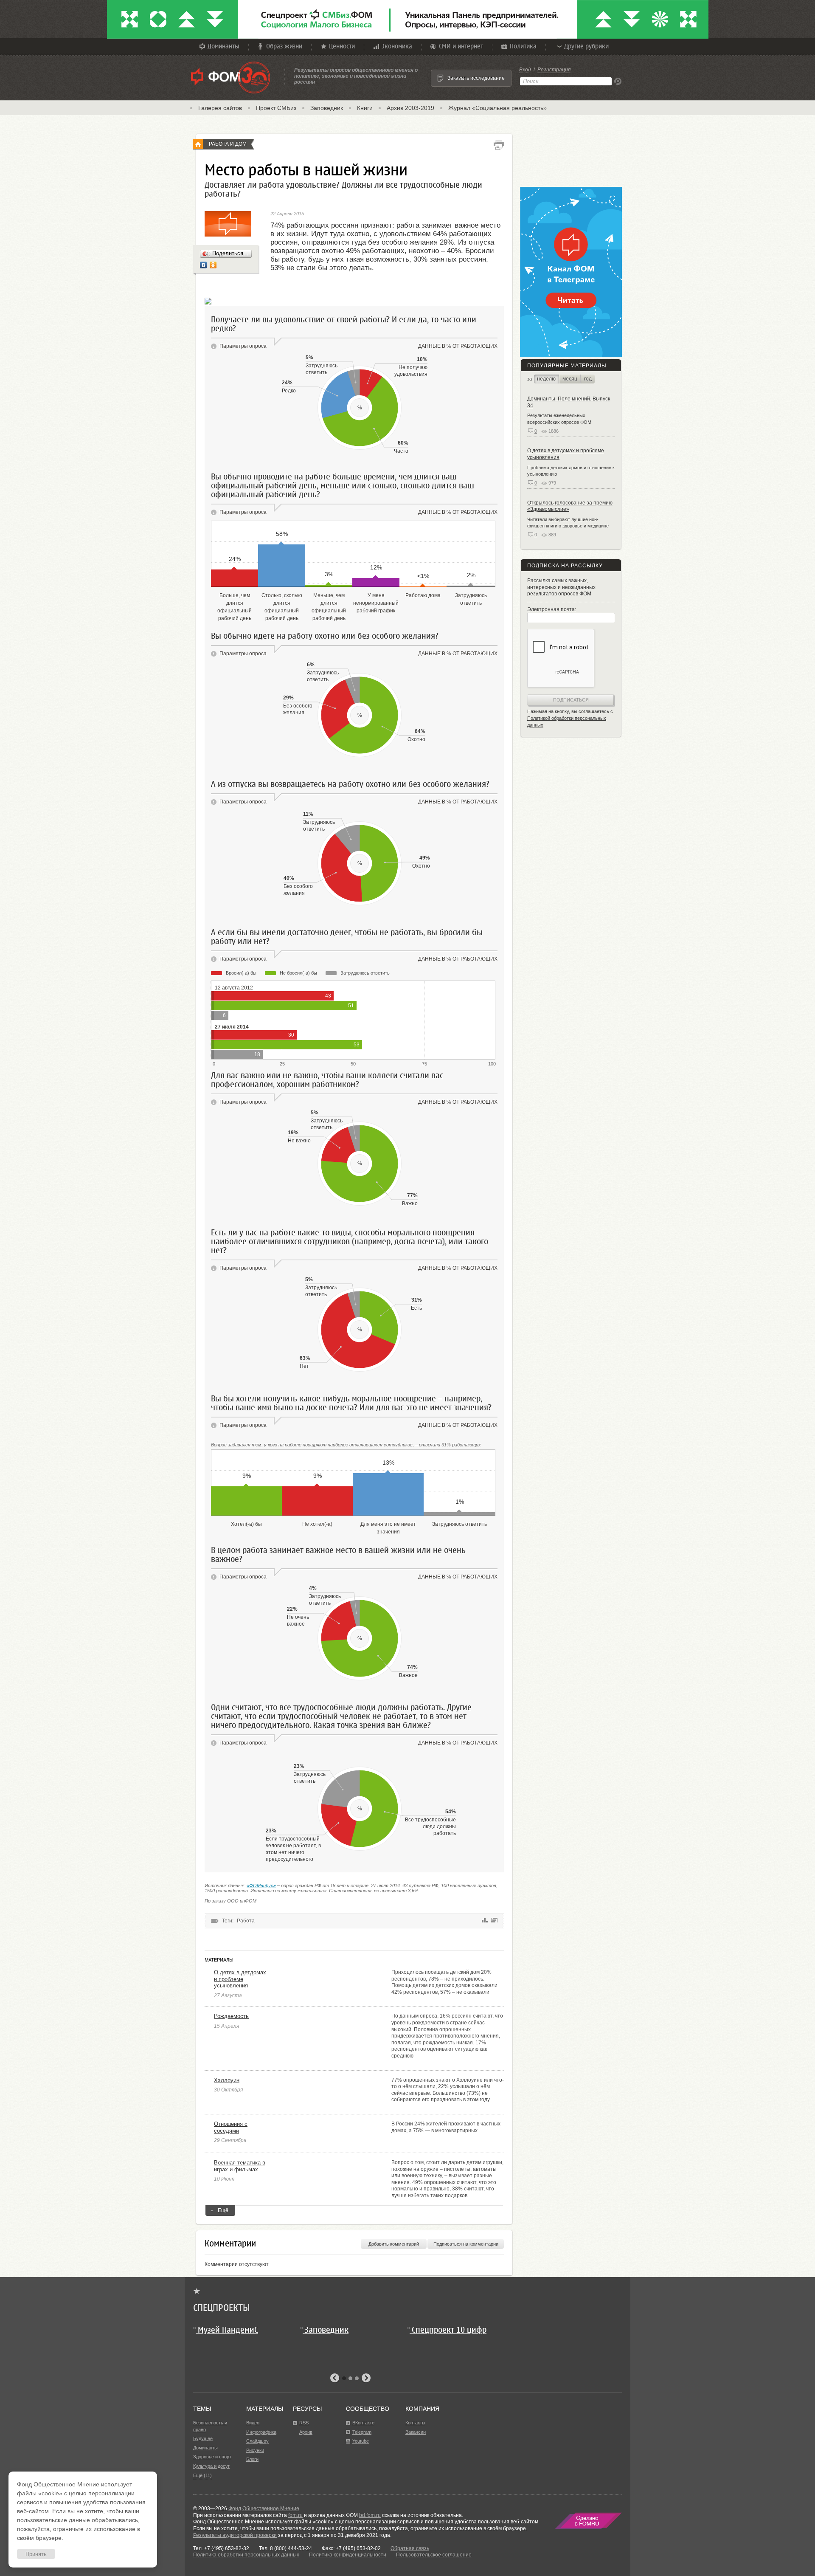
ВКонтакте (363, 2423)
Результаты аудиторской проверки (235, 2535)
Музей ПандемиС (228, 2330)
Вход (525, 70)
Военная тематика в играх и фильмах (240, 2166)
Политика (523, 46)
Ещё (223, 2210)
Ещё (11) (202, 2475)
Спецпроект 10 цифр (449, 2330)
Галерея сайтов (220, 108)
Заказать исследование (476, 78)
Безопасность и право (210, 2426)
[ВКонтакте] (204, 265)
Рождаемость (231, 2016)
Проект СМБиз (276, 108)
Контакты (415, 2423)
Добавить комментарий (394, 2244)
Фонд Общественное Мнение (264, 2508)
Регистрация (554, 70)
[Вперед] (366, 2378)
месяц (570, 379)
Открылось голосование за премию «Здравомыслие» (570, 506)
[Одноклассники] (213, 265)
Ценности (342, 46)
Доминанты (223, 46)
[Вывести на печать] (499, 145)
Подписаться (571, 700)
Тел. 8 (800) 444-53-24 (285, 2548)
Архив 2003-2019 (410, 108)
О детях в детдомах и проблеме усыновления (240, 1979)
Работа (246, 1921)
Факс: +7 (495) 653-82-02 (351, 2548)
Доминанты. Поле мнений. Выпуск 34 (569, 402)
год (588, 379)
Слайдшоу (257, 2441)
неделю (546, 379)
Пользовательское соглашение (434, 2555)
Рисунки (255, 2450)
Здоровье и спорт (212, 2457)
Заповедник (327, 108)
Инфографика (261, 2432)
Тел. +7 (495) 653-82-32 (221, 2548)
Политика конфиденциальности (348, 2555)
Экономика (397, 46)
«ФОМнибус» (261, 1885)
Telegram (362, 2432)
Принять (36, 2554)
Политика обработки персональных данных (246, 2555)
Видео (253, 2423)
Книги (365, 108)
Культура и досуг (211, 2466)
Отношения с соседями (231, 2127)
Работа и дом (228, 144)
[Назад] (335, 2378)
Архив (306, 2432)
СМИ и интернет (461, 46)
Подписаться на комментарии (466, 2244)
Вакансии (416, 2432)
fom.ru (295, 2515)
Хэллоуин (227, 2080)
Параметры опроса (243, 346)
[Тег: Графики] (485, 1921)
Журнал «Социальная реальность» (497, 108)
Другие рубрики (586, 46)
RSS (304, 2423)
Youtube (361, 2441)
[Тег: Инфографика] (494, 1921)
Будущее (203, 2438)
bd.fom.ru (370, 2515)
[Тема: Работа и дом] (198, 144)
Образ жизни (284, 46)
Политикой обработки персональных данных (567, 722)
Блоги (252, 2459)
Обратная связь (410, 2548)
